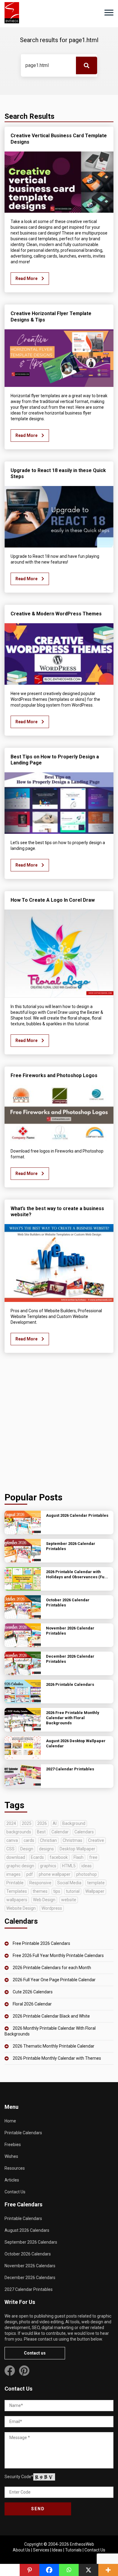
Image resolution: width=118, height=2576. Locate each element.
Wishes (11, 2156)
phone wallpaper (55, 1874)
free (93, 1857)
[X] (88, 2570)
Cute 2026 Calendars (33, 1992)
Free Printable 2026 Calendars (41, 1943)
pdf (30, 1874)
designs (46, 1849)
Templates (17, 1891)
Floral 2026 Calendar (32, 2004)
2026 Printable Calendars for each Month (52, 1968)
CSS (10, 1849)
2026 (42, 1823)
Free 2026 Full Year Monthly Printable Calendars (58, 1955)
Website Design (21, 1908)
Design (27, 1849)
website (69, 1900)
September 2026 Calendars (31, 2242)
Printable (15, 1883)
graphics (48, 1866)
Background (74, 1823)
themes (40, 1891)
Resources (15, 2168)
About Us (21, 2550)
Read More (27, 278)
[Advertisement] (59, 1424)
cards (29, 1840)
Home (10, 2121)
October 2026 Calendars (28, 2254)
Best (41, 1832)
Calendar (60, 1832)
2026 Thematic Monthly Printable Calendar (54, 2046)
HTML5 (69, 1866)
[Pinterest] (29, 2570)
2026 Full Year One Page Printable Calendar (54, 1980)
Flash (79, 1857)
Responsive (40, 1883)
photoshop (87, 1874)
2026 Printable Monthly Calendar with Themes (57, 2058)
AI (55, 1823)
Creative (96, 1840)
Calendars (84, 1832)
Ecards (37, 1857)
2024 (11, 1823)
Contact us (35, 2353)
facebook (59, 1857)
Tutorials (73, 2550)
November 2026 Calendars (30, 2266)
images (13, 1874)
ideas (87, 1866)
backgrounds (19, 1832)
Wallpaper (95, 1891)
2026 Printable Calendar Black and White (51, 2016)
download (16, 1857)
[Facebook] (49, 2570)
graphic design (20, 1866)
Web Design (44, 1900)
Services (41, 2550)
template (96, 1883)
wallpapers (17, 1900)
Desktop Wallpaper (77, 1849)
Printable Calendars (23, 2133)
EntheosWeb (82, 2544)
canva (12, 1840)
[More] (108, 2570)
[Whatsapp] (69, 2570)
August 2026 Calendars (27, 2230)
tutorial (73, 1891)
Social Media (69, 1883)
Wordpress (52, 1908)
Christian (48, 1840)
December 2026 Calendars (30, 2278)
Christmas (72, 1840)
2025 (27, 1823)
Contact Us (15, 2192)
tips (57, 1891)
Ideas (57, 2550)
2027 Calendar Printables (29, 2289)
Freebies (13, 2145)
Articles (12, 2180)
